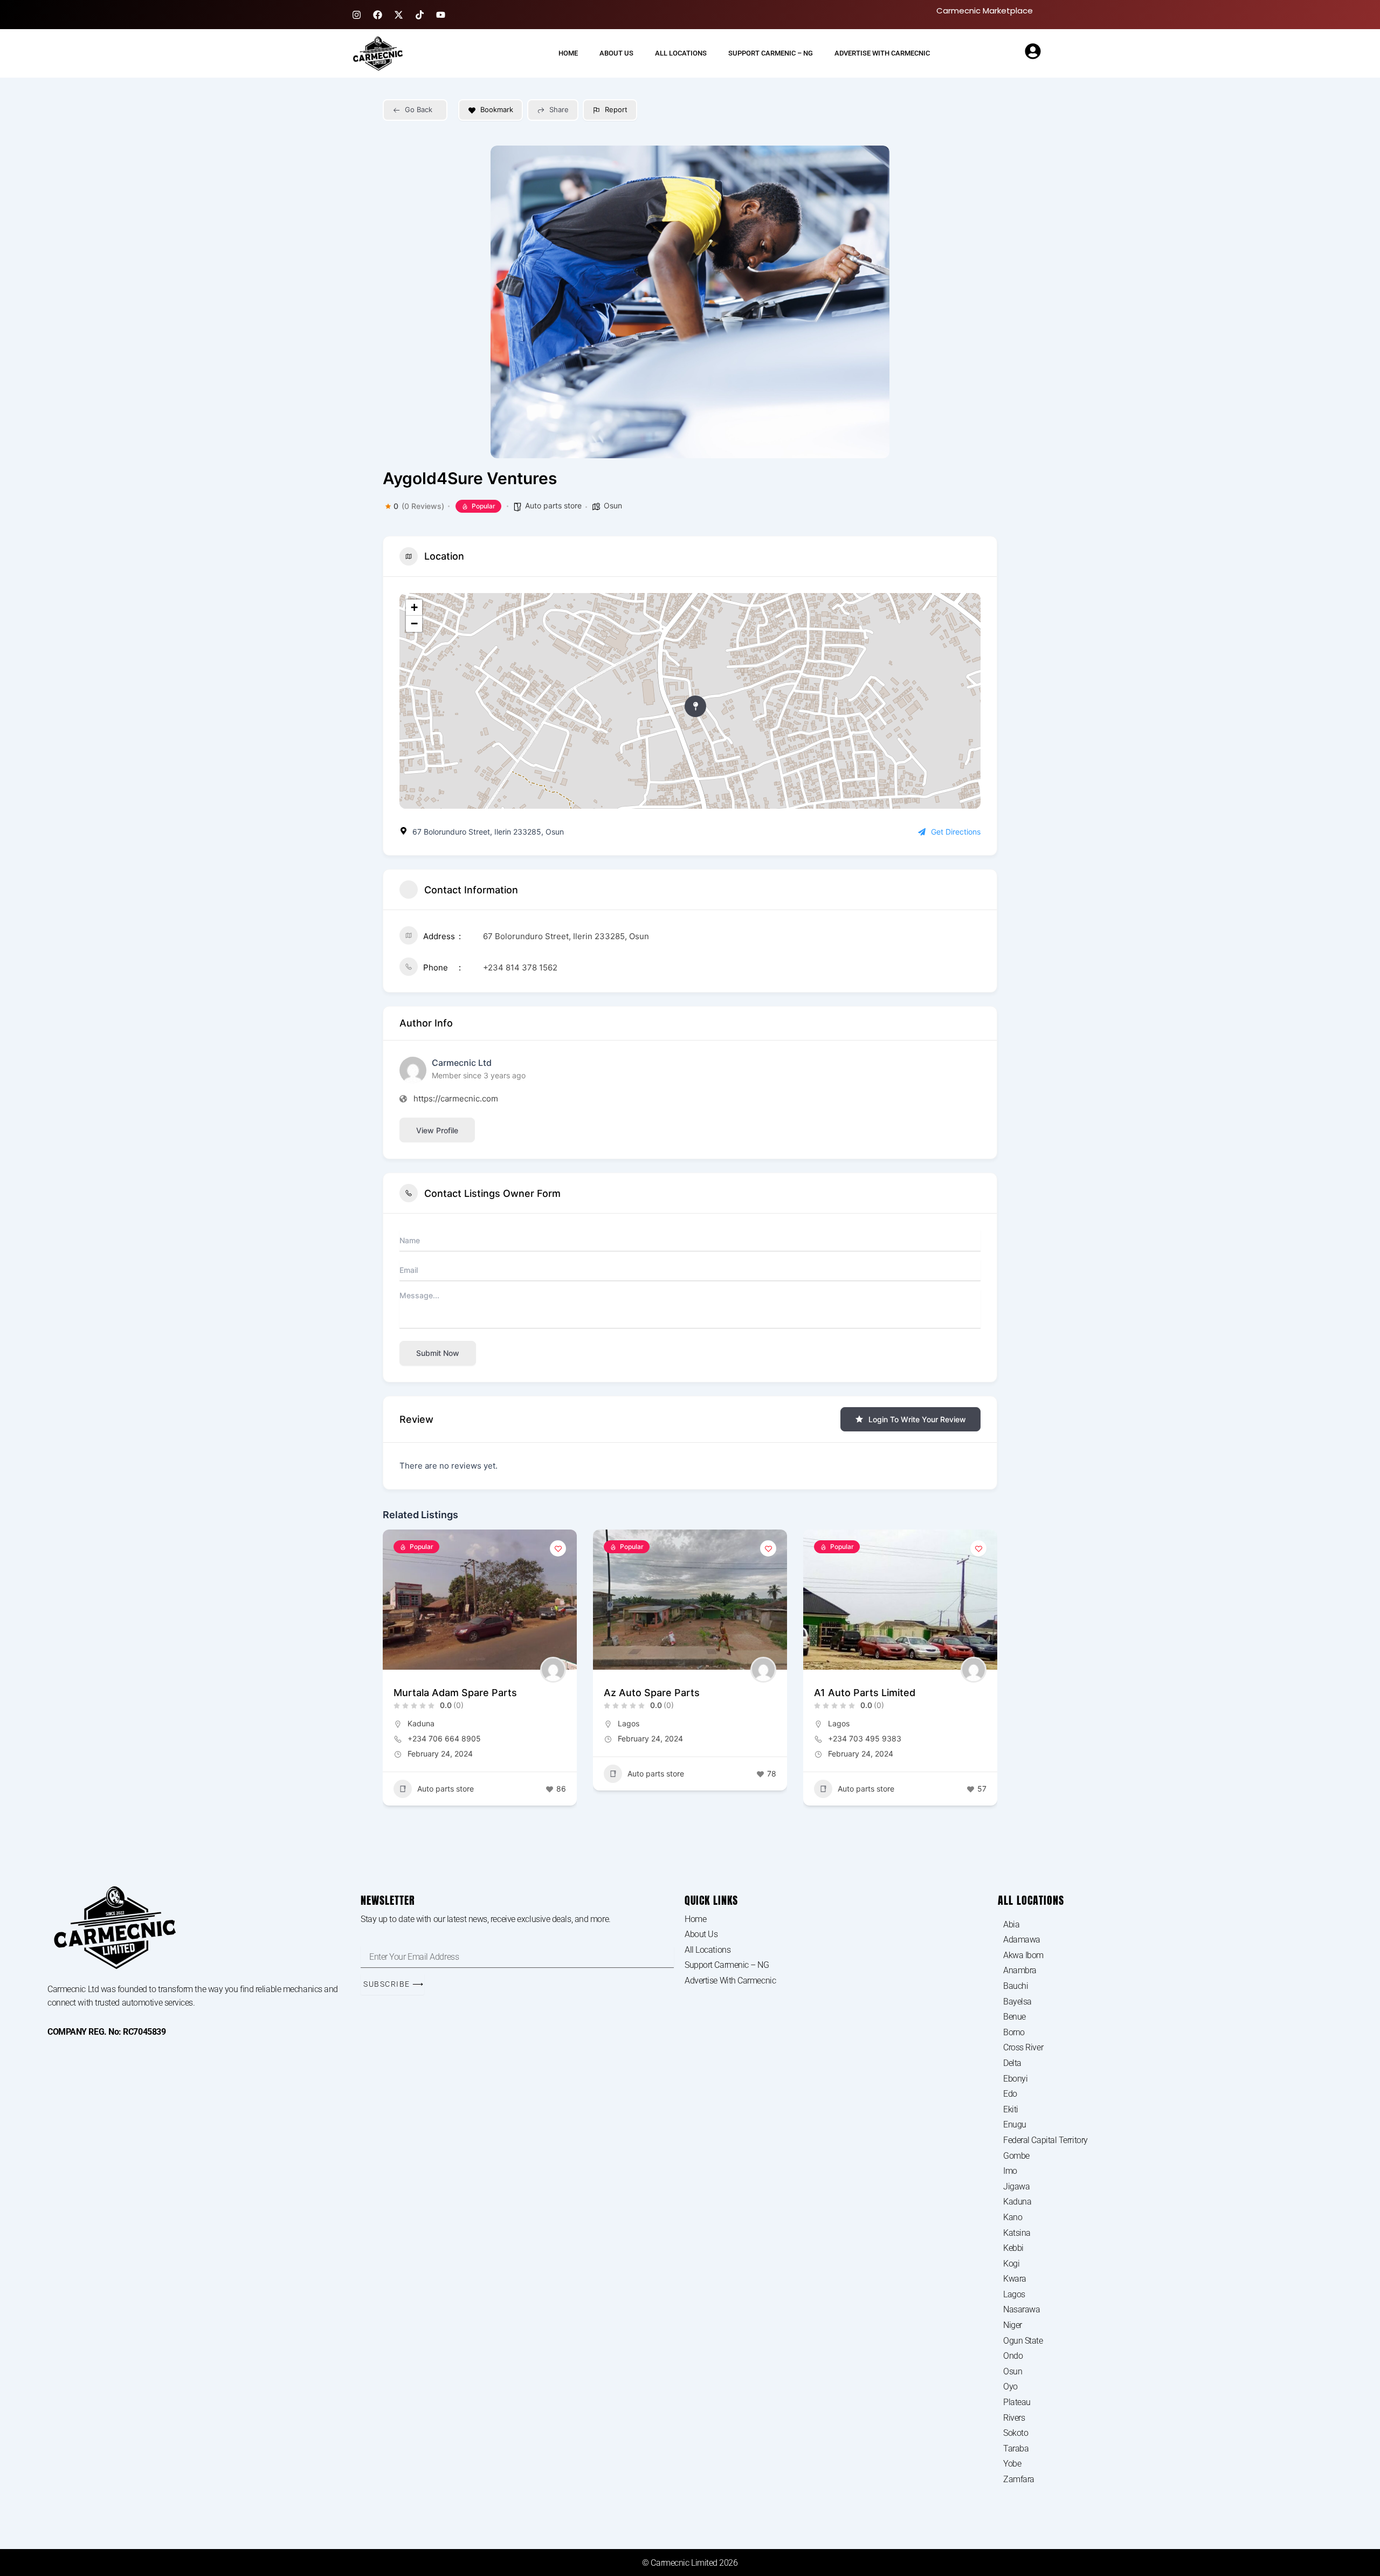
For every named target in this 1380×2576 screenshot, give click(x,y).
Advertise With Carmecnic (882, 53)
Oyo (1010, 2386)
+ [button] (414, 607)
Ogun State (1023, 2341)
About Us (616, 53)
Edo (1010, 2094)
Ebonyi (1015, 2079)
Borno (1014, 2032)
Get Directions (956, 832)
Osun (613, 505)
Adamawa (1022, 1940)
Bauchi (1016, 1986)
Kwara (1015, 2279)
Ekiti (1011, 2109)
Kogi (1011, 2264)
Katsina (1017, 2233)
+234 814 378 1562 (520, 967)
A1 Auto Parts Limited (865, 1693)
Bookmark (497, 109)
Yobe (1012, 2464)
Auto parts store (553, 505)
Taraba (1016, 2448)
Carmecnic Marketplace (985, 11)
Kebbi (1013, 2248)
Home (568, 53)
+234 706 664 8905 (444, 1738)
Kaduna (421, 1723)
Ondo (1013, 2356)
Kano (1013, 2217)
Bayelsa (1017, 2002)
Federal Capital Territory (1046, 2140)
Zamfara (1019, 2479)
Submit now (438, 1353)
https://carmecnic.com (456, 1098)
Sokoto (1016, 2433)
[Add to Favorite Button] (558, 1548)
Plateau (1017, 2402)
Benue (1015, 2017)
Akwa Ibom (1023, 1955)
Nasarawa (1022, 2309)
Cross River (1023, 2047)
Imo (1010, 2171)
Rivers (1014, 2418)
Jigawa (1016, 2186)
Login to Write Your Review (917, 1419)
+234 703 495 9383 (865, 1738)
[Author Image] (553, 1670)
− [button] (414, 624)
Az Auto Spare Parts (652, 1693)
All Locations (681, 53)
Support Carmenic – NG (771, 53)
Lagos (629, 1723)
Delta (1012, 2063)
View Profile (437, 1130)
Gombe (1016, 2156)
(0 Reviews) (423, 506)
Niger (1013, 2325)
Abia (1011, 1924)
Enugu (1015, 2124)
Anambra (1020, 1970)
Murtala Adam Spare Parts (455, 1693)
